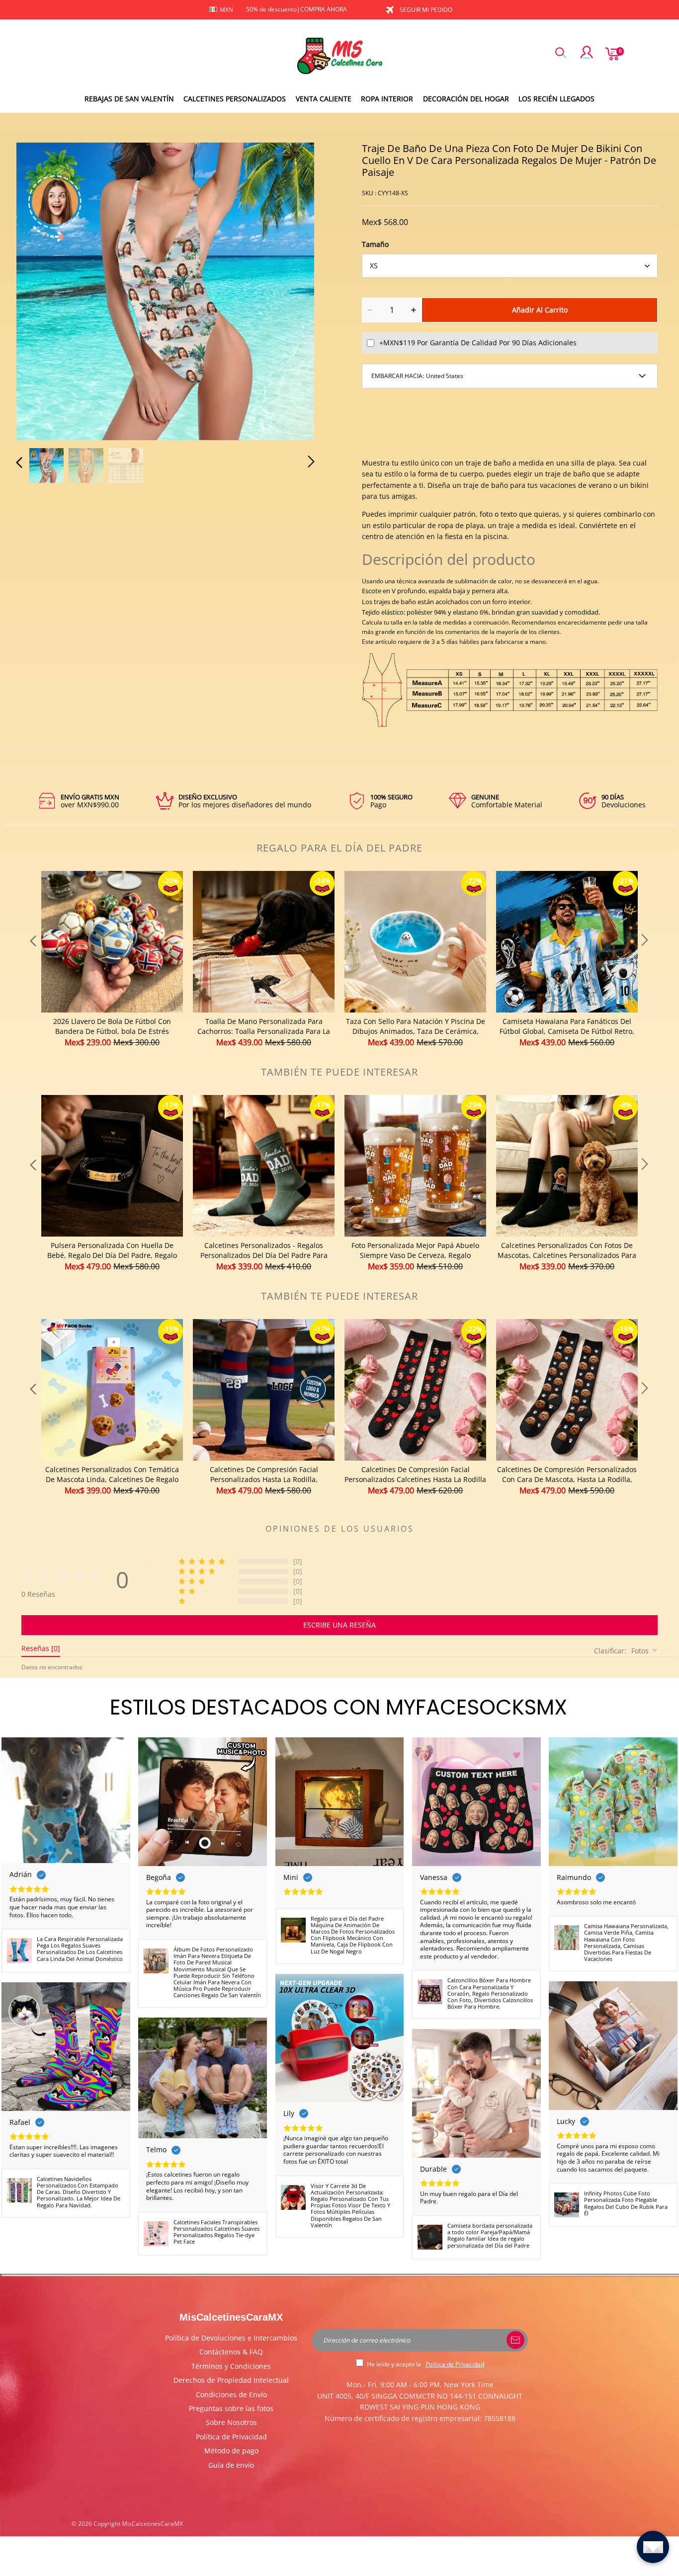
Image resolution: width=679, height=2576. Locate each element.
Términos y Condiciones (231, 2366)
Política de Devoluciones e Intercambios (231, 2338)
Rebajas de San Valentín (129, 99)
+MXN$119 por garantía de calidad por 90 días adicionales (478, 343)
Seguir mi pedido (426, 10)
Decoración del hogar (466, 99)
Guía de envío (231, 2465)
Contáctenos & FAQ (231, 2352)
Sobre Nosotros (231, 2422)
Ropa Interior (387, 99)
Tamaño (375, 244)
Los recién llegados (556, 99)
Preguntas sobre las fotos (231, 2408)
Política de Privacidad (231, 2437)
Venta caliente (324, 99)
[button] (39, 290)
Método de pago (231, 2451)
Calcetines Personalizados (235, 99)
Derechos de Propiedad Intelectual (231, 2380)
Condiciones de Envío (231, 2394)
